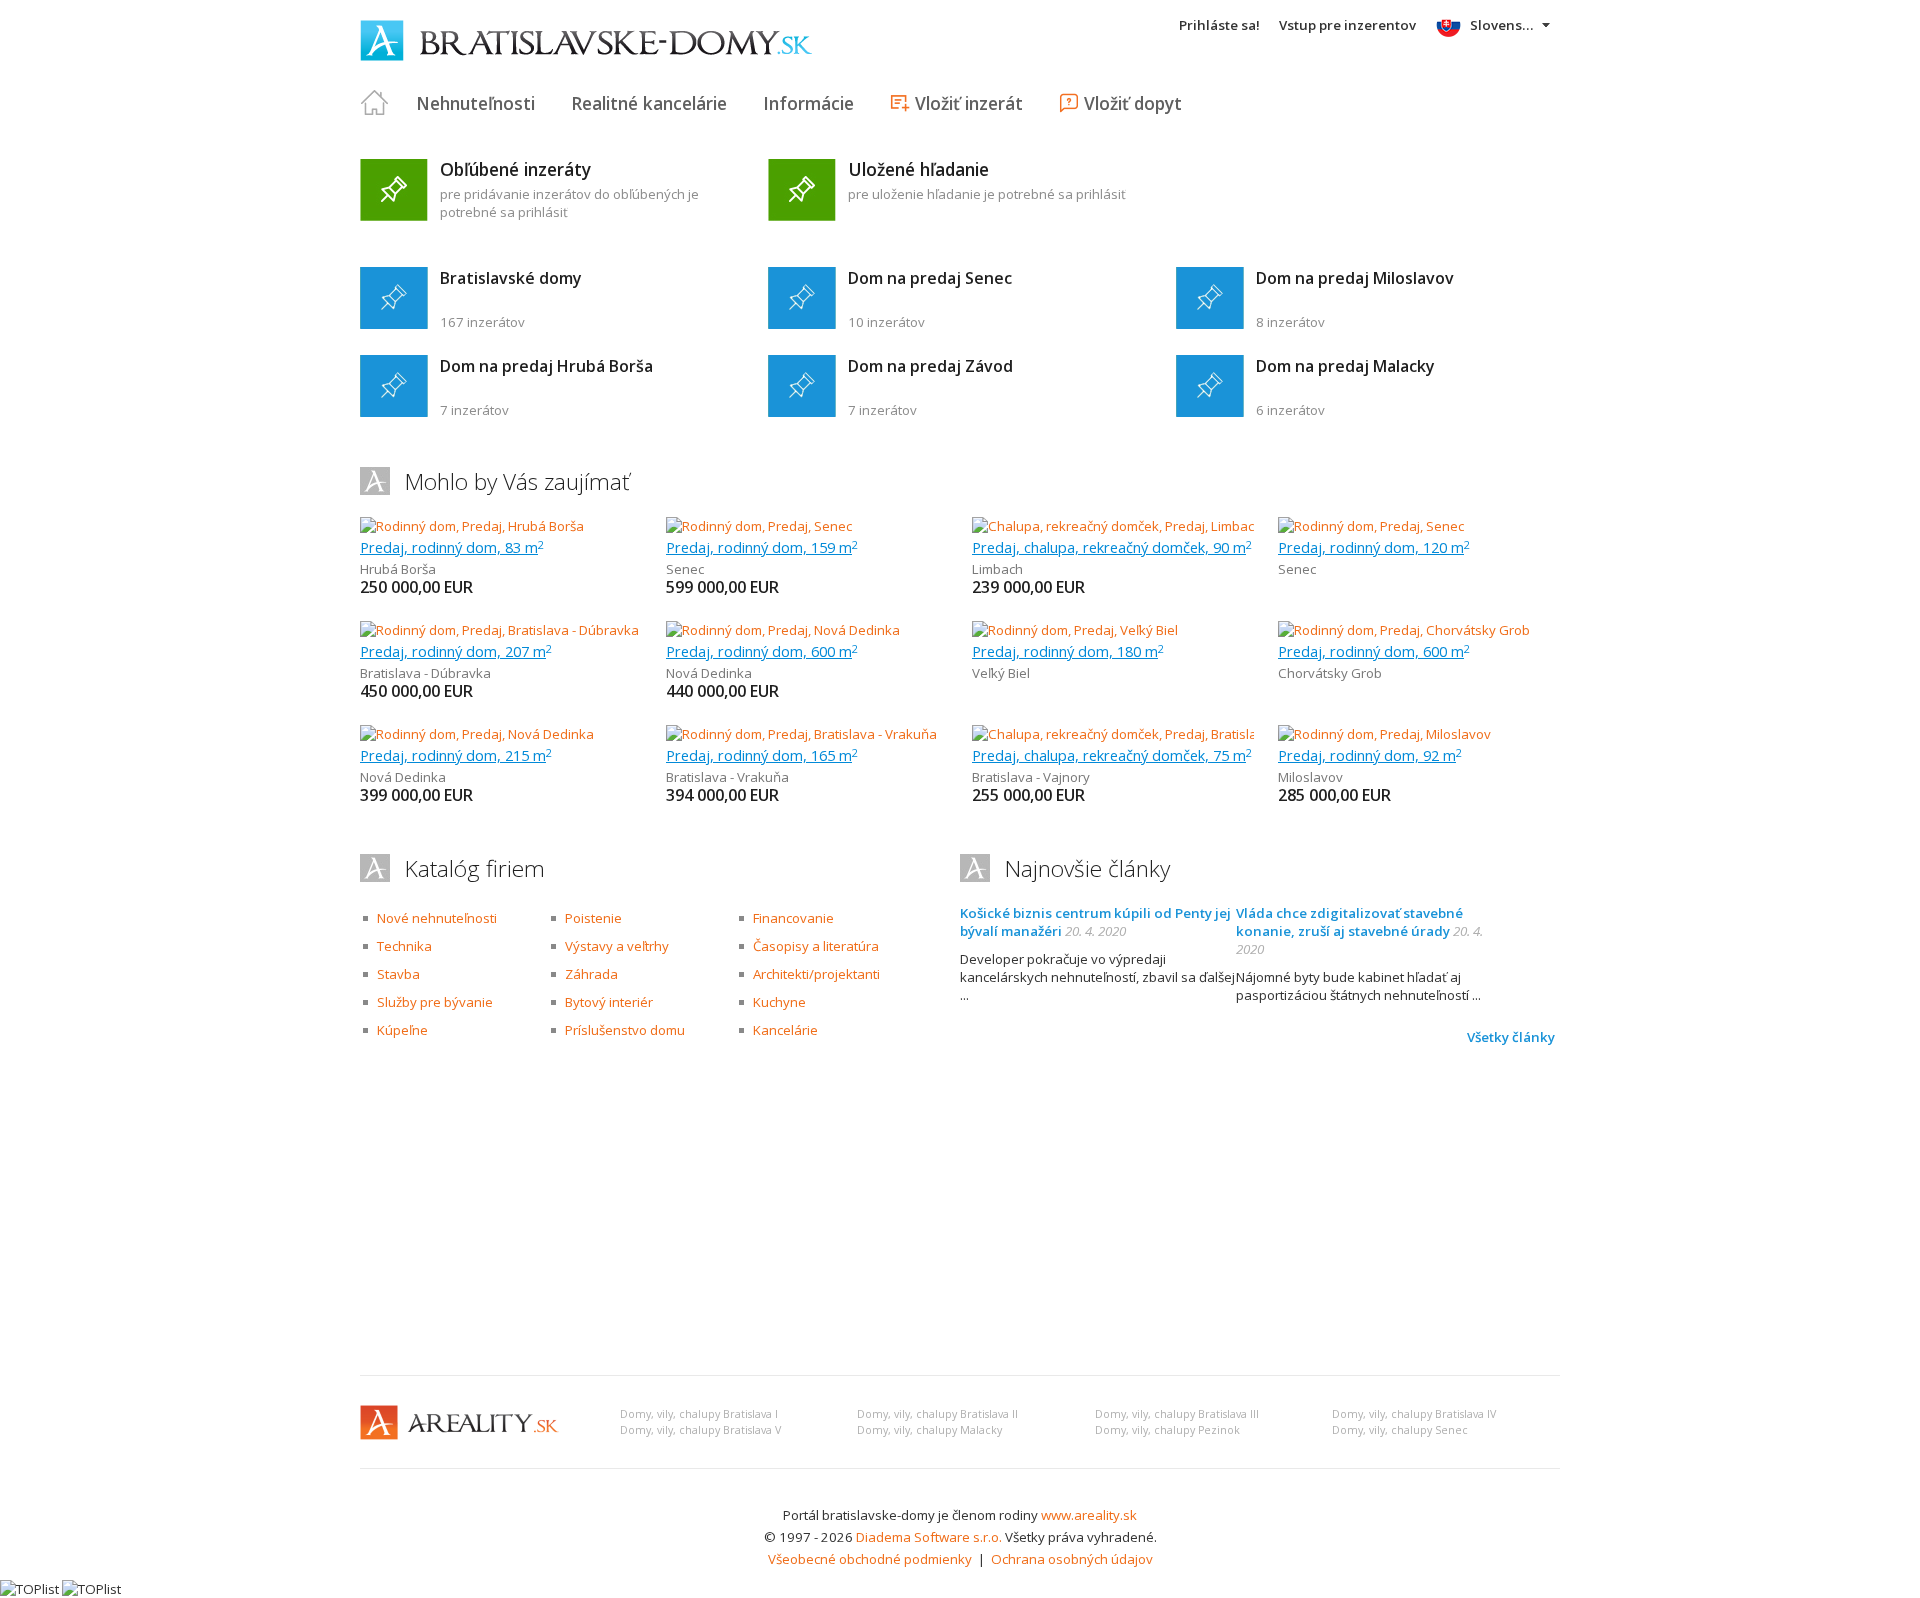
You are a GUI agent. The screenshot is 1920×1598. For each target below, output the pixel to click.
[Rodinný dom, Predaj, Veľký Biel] (1075, 630)
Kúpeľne (402, 1030)
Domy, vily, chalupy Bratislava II (937, 1414)
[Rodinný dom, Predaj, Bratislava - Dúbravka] (499, 630)
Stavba (398, 974)
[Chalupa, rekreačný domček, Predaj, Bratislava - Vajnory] (1142, 734)
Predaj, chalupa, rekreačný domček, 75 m (1112, 755)
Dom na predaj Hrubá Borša (546, 366)
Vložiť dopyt (1133, 103)
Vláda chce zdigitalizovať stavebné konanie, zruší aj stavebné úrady (1349, 922)
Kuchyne (779, 1002)
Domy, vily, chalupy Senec (1400, 1430)
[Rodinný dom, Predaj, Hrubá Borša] (472, 526)
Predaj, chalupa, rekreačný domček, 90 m (1112, 547)
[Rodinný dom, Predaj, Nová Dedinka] (783, 630)
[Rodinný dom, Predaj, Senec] (759, 526)
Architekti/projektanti (816, 974)
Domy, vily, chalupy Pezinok (1167, 1430)
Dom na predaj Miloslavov (1355, 278)
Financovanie (793, 918)
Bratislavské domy (511, 278)
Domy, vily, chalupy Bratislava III (1177, 1414)
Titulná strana (375, 103)
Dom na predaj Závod (930, 366)
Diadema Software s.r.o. (929, 1537)
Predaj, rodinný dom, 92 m (1370, 755)
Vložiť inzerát (969, 103)
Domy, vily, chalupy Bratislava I (699, 1414)
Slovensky (1503, 25)
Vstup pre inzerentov (1347, 25)
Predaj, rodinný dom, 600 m (762, 651)
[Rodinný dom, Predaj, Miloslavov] (1384, 734)
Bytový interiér (609, 1002)
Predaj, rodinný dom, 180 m (1068, 651)
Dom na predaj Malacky (1345, 366)
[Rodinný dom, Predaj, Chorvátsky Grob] (1404, 630)
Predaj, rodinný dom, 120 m (1374, 547)
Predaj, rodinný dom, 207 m (456, 651)
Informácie (808, 103)
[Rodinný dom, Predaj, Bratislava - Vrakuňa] (801, 734)
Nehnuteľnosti (475, 103)
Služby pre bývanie (435, 1002)
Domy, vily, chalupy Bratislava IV (1414, 1414)
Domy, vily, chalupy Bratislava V (700, 1430)
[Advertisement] (960, 1210)
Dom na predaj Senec (930, 278)
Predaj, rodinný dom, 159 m (762, 547)
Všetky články (1511, 1037)
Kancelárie (785, 1030)
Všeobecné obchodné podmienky (870, 1559)
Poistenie (593, 918)
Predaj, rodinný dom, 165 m (762, 755)
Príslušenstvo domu (625, 1030)
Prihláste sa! (1219, 25)
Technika (404, 946)
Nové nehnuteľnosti (437, 918)
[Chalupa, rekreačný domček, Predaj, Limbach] (1113, 526)
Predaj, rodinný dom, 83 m (452, 547)
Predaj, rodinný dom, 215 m (456, 755)
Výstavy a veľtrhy (617, 946)
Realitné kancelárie (649, 103)
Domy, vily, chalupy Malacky (929, 1430)
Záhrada (591, 974)
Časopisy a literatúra (816, 946)
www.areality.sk (1089, 1515)
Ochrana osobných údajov (1072, 1559)
